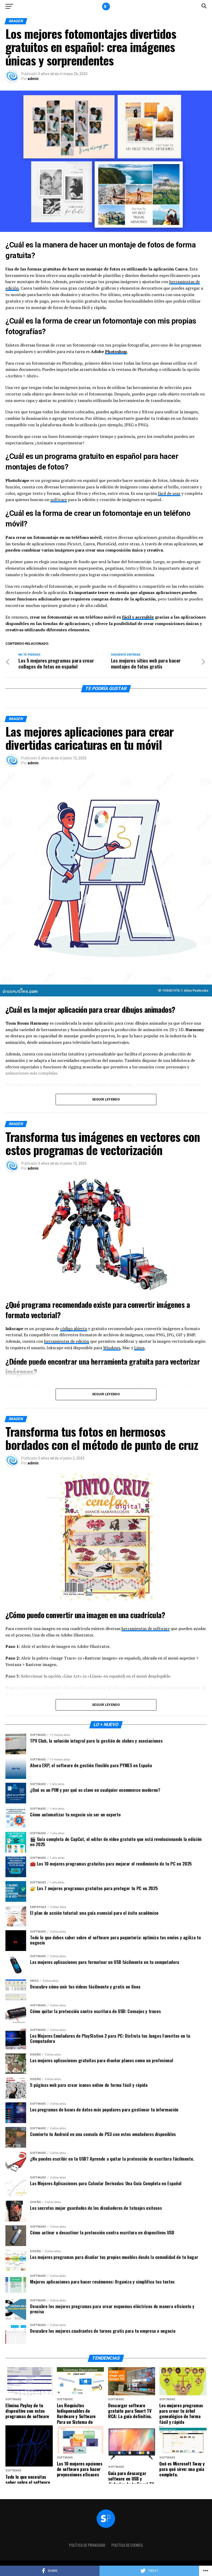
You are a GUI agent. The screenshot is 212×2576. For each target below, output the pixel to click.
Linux (139, 1348)
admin (33, 79)
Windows (112, 1348)
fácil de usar (169, 493)
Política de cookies (127, 2545)
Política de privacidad (87, 2545)
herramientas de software (146, 1628)
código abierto (74, 1329)
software (59, 500)
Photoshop (116, 351)
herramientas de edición (67, 1341)
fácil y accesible (138, 617)
